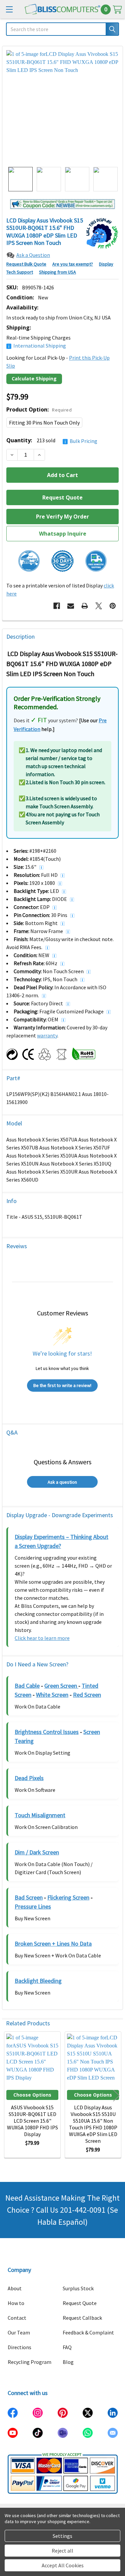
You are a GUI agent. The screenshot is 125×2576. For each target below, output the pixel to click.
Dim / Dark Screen (37, 1852)
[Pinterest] (113, 606)
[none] (62, 107)
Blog (68, 2362)
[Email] (71, 606)
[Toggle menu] (9, 9)
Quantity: (52, 440)
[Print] (85, 606)
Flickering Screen (68, 1897)
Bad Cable (27, 1686)
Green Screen (61, 1686)
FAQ (67, 2347)
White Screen (52, 1695)
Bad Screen (29, 1897)
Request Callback (82, 2318)
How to (16, 2303)
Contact (17, 2318)
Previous (9, 2095)
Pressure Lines (33, 1906)
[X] (99, 606)
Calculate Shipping (34, 379)
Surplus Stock (78, 2288)
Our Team (19, 2332)
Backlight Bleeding (38, 1981)
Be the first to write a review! (62, 1385)
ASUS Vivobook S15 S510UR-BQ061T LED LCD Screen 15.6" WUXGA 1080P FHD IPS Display (32, 2121)
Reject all (62, 2551)
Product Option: (39, 409)
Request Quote (80, 2303)
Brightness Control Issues (47, 1732)
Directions (19, 2347)
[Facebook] (57, 606)
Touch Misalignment (40, 1815)
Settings (62, 2536)
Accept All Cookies (63, 2565)
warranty (47, 1035)
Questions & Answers (62, 1462)
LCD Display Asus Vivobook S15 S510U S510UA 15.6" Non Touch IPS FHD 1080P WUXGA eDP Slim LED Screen (93, 2124)
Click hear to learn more (42, 1638)
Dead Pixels (29, 1778)
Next (116, 2095)
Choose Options (32, 2095)
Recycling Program (29, 2362)
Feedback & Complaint (88, 2332)
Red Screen (87, 1695)
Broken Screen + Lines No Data (53, 1944)
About (15, 2288)
